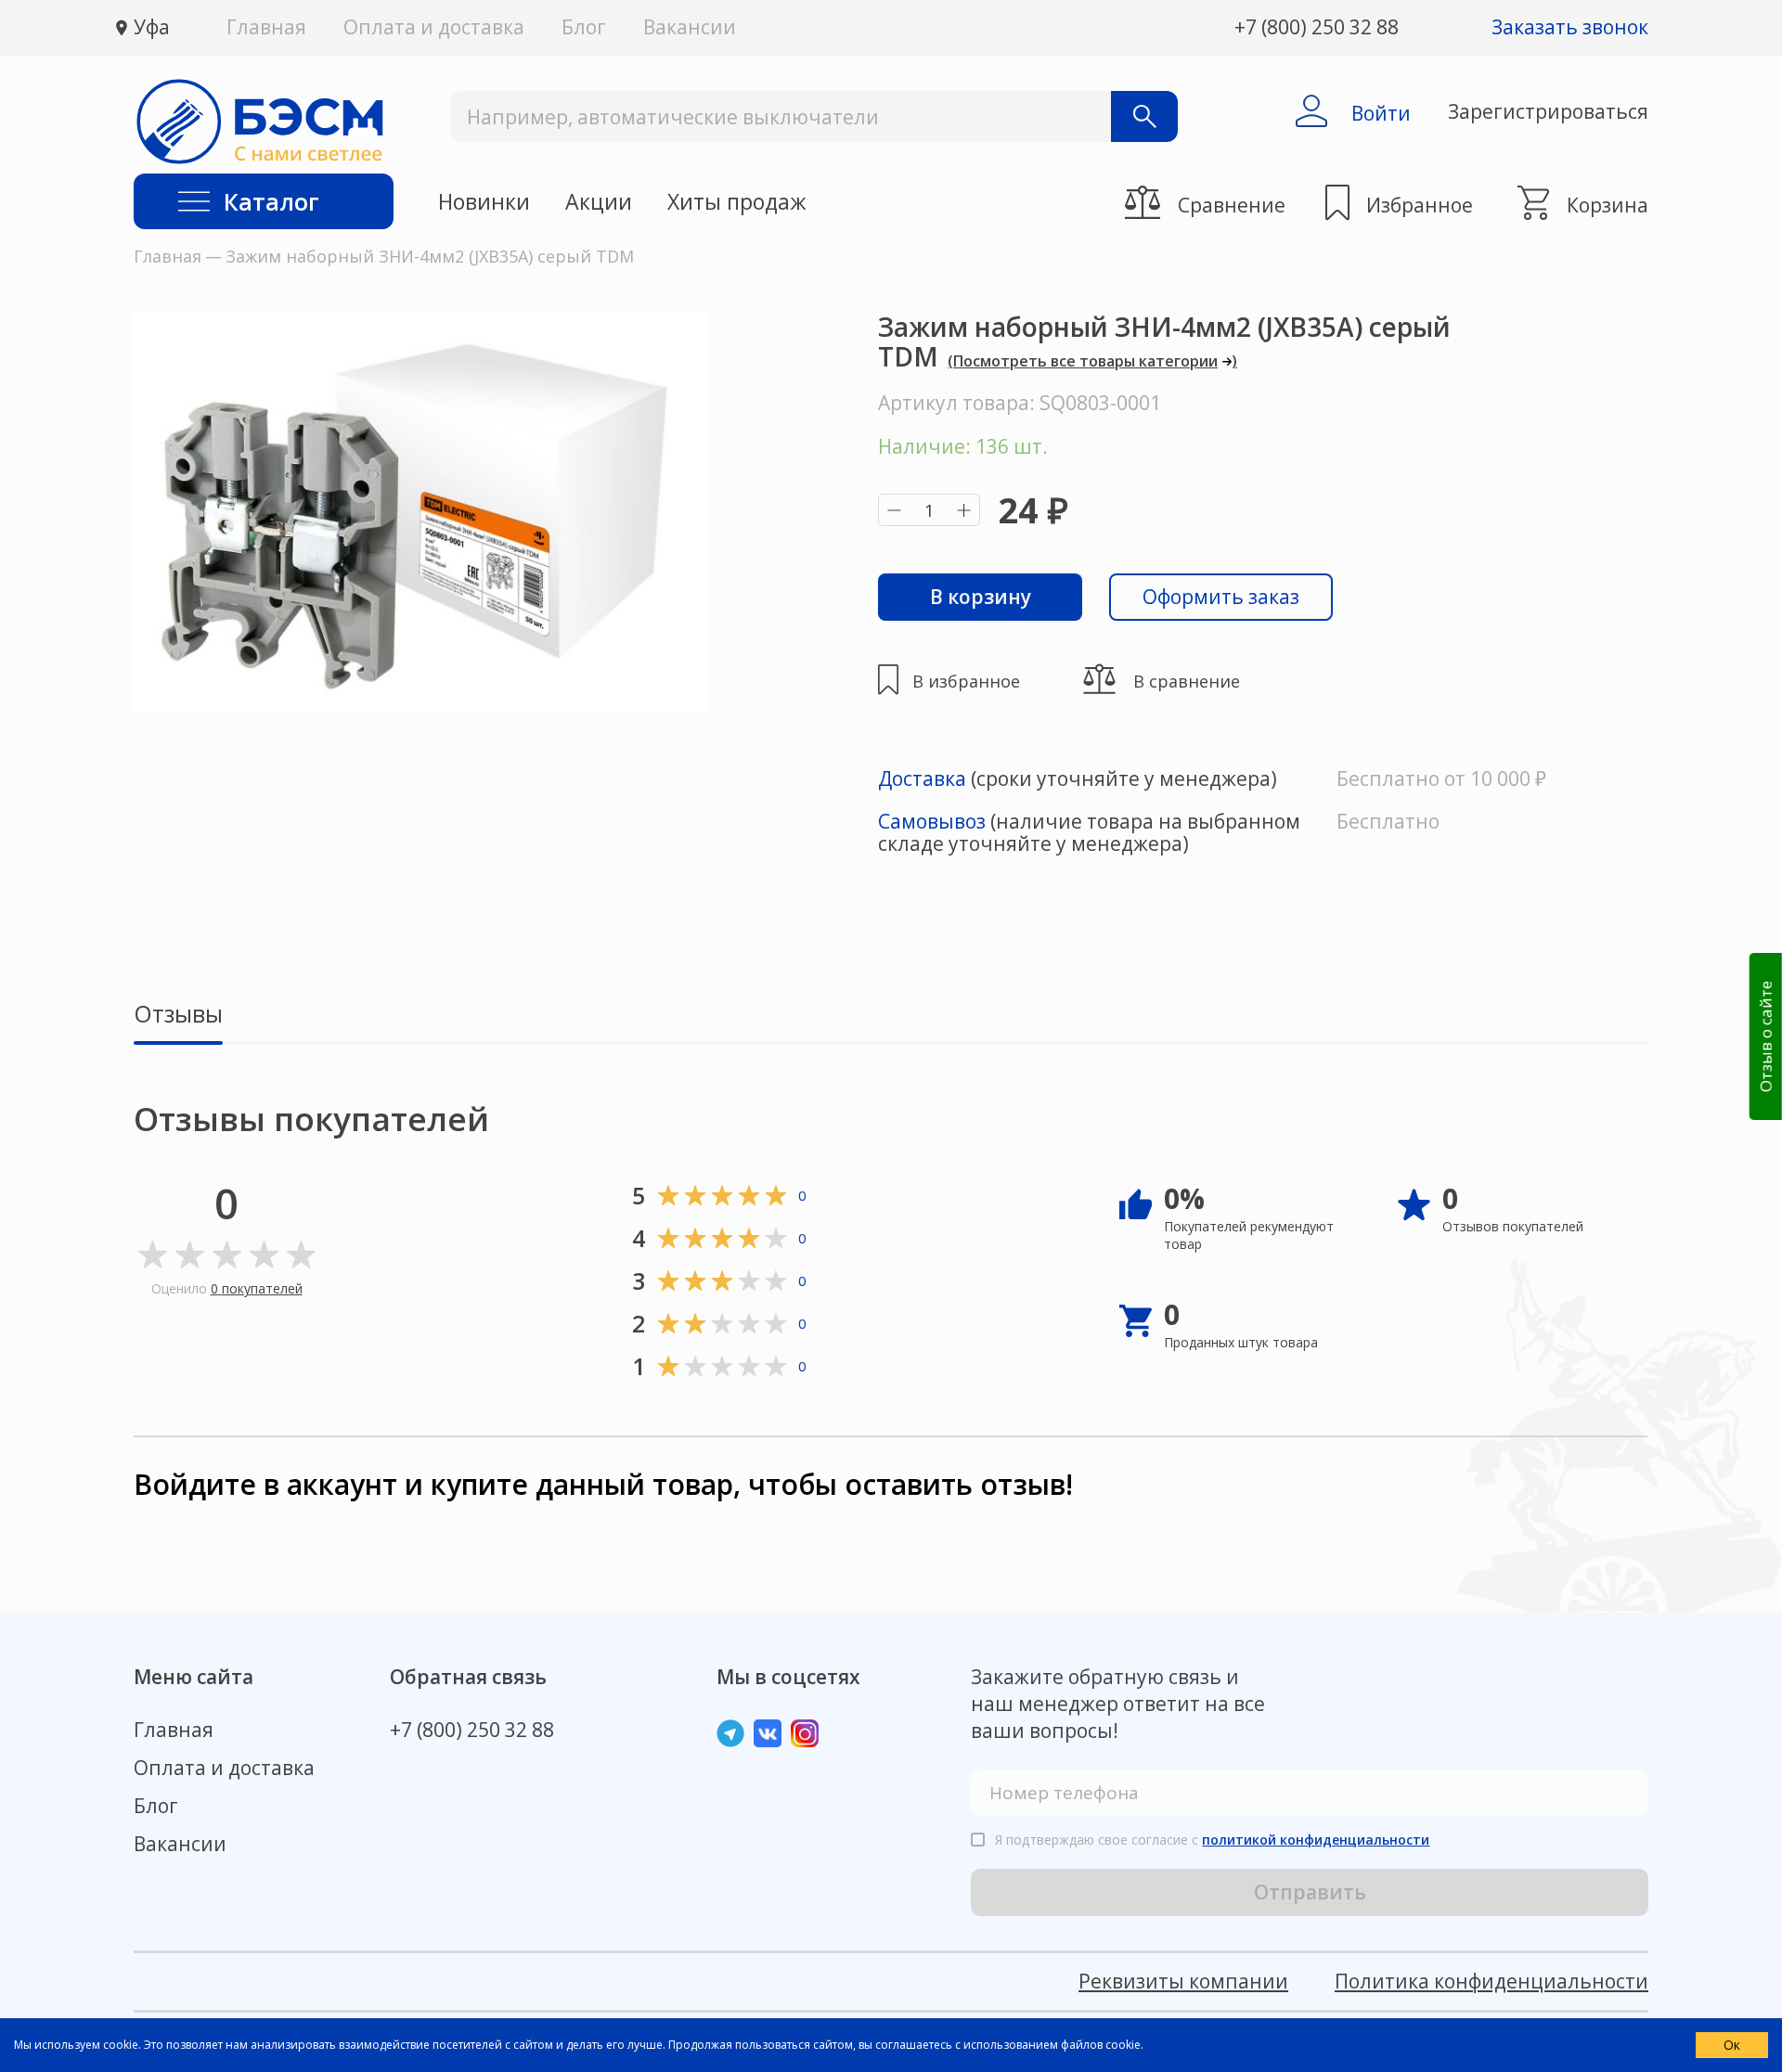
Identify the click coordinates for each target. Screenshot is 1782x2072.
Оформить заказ (1221, 597)
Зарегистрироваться (1548, 111)
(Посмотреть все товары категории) (1092, 361)
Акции (599, 202)
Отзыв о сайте (1765, 1036)
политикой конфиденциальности (1316, 1840)
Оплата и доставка (434, 27)
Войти (1381, 113)
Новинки (484, 202)
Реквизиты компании (1183, 1981)
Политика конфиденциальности (1491, 1981)
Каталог (271, 201)
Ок (1732, 2045)
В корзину (981, 597)
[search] (1144, 116)
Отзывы (178, 1015)
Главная (266, 27)
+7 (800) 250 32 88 (1317, 27)
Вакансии (690, 27)
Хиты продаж (737, 202)
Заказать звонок (1570, 27)
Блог (584, 27)
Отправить (1310, 1892)
